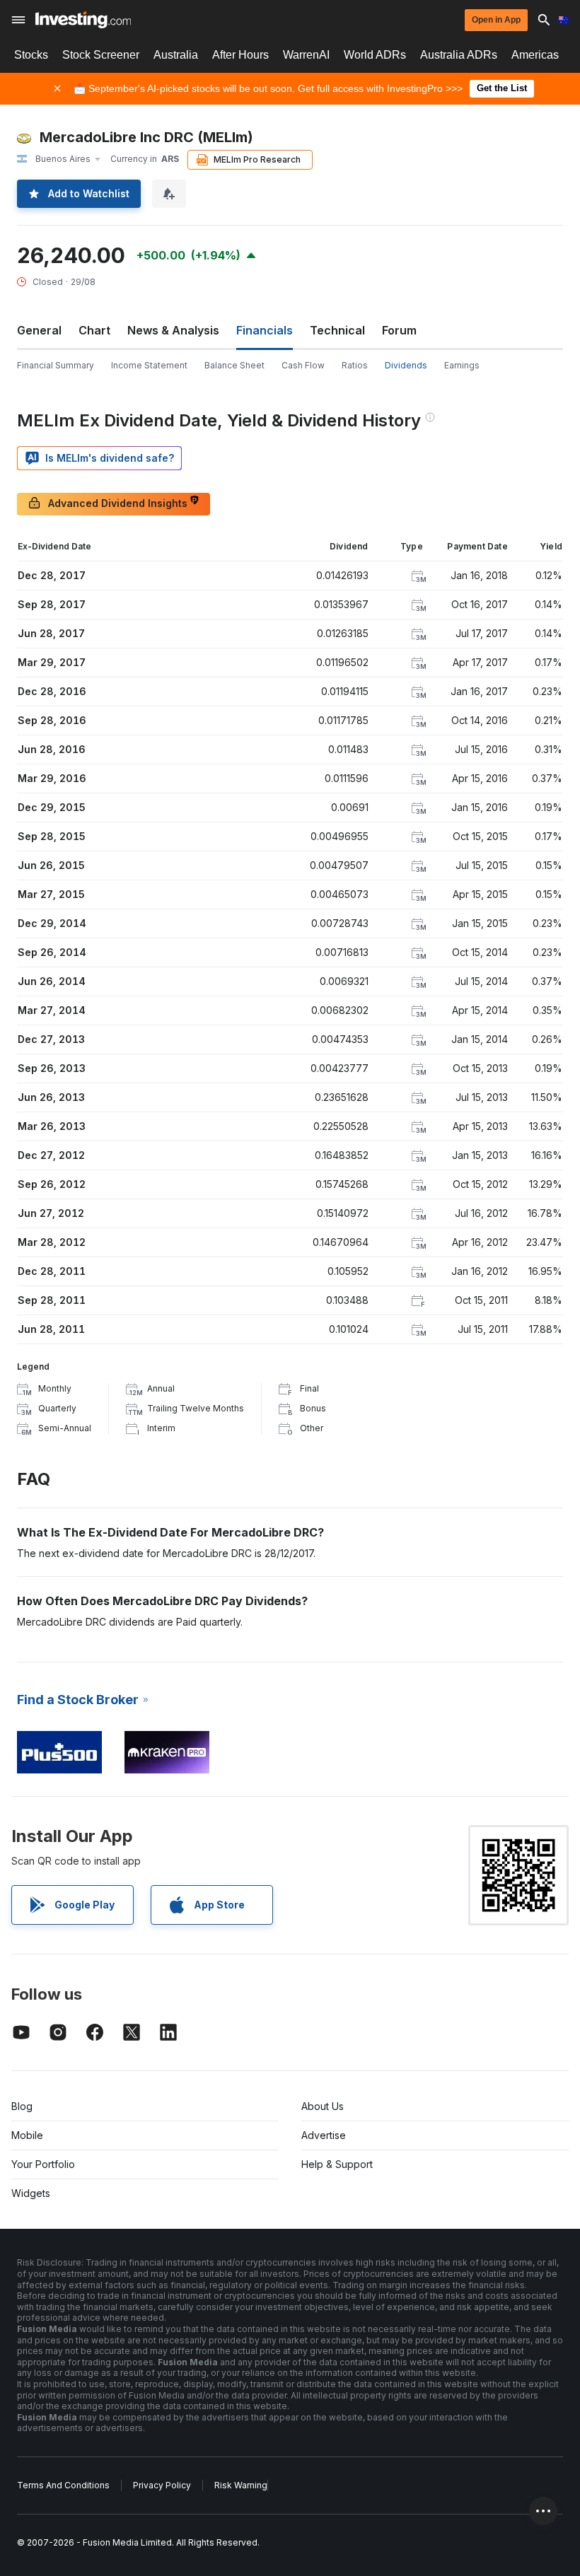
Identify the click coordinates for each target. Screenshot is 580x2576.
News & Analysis (173, 330)
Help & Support (337, 2164)
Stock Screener (101, 55)
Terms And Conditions (63, 2485)
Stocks (31, 55)
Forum (399, 330)
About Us (323, 2106)
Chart (94, 330)
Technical (337, 330)
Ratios (355, 365)
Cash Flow (303, 365)
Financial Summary (56, 365)
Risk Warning (241, 2485)
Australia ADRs (459, 55)
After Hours (240, 55)
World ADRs (375, 55)
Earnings (462, 365)
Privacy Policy (162, 2485)
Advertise (324, 2135)
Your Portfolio (43, 2164)
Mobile (27, 2135)
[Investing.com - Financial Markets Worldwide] (83, 20)
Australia (176, 55)
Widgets (31, 2193)
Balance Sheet (234, 365)
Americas (535, 55)
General (39, 330)
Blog (22, 2106)
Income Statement (149, 365)
